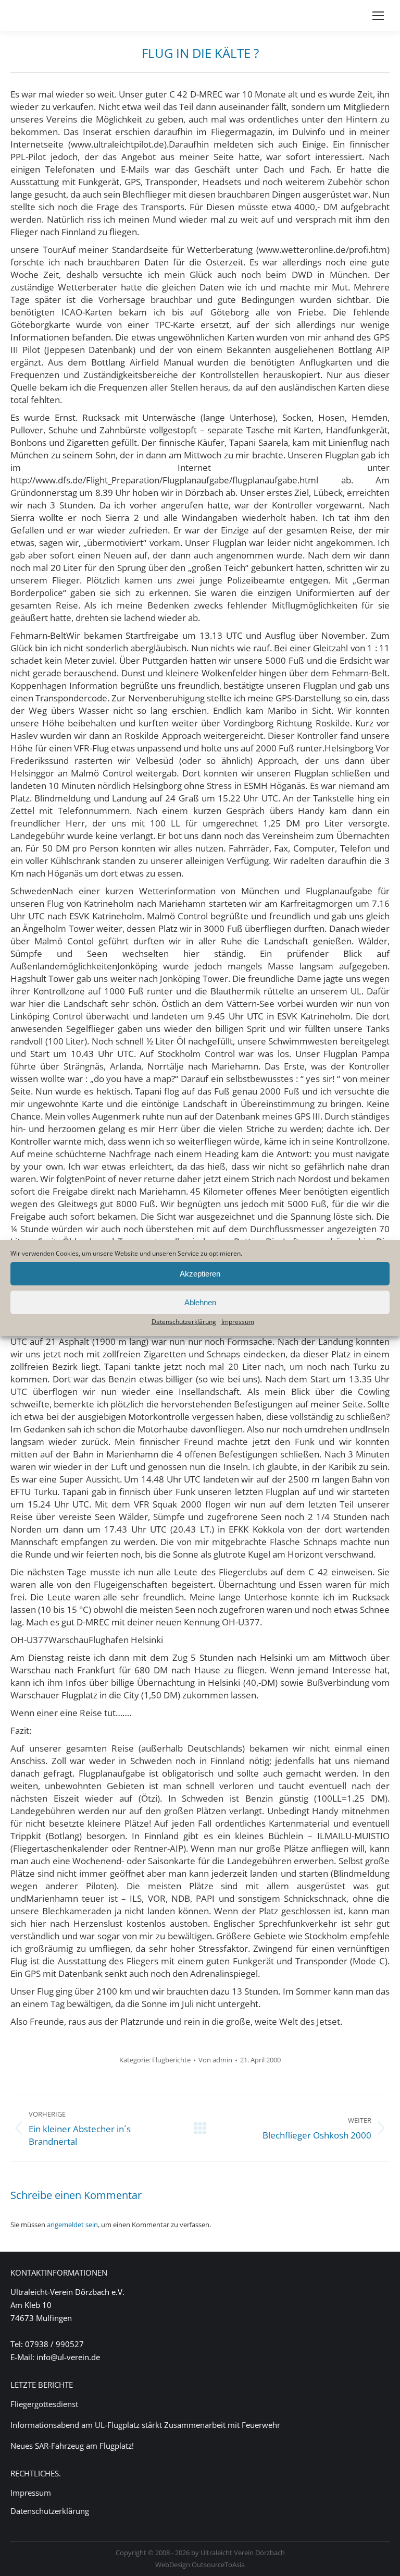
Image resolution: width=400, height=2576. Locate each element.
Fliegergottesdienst (44, 2404)
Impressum (238, 1322)
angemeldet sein (72, 2225)
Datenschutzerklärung (184, 1322)
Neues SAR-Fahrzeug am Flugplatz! (72, 2446)
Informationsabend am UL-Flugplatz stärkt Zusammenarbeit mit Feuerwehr (145, 2425)
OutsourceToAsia (218, 2565)
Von (215, 2060)
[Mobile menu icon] (378, 16)
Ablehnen (200, 1302)
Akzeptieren (200, 1274)
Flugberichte (171, 2060)
